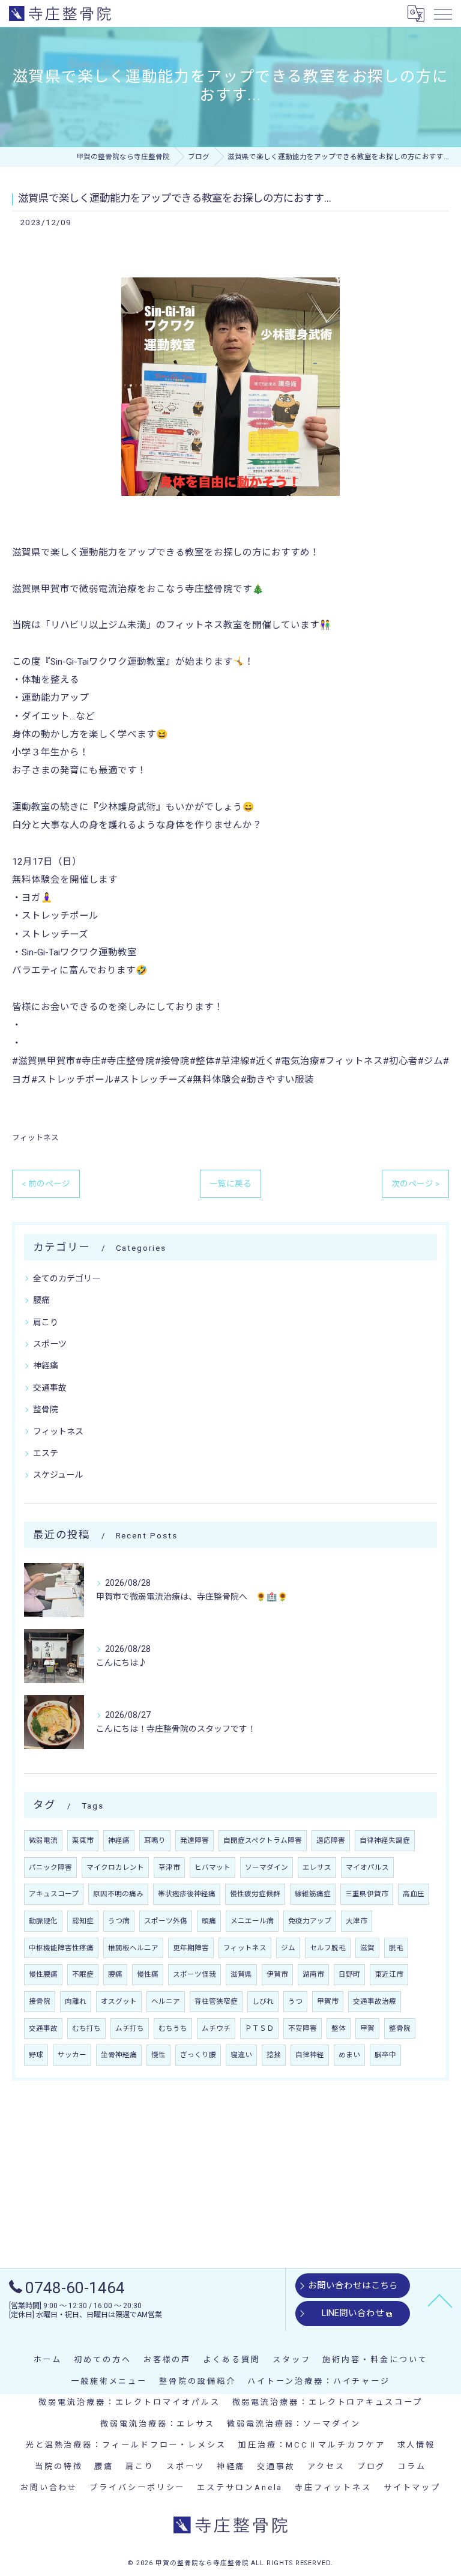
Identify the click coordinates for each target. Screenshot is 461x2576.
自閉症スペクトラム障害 (263, 1840)
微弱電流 (43, 1840)
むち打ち (86, 2028)
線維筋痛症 (313, 1894)
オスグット (119, 2001)
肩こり (46, 1322)
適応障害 (331, 1840)
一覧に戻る (230, 1184)
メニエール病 (252, 1921)
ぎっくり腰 (198, 2055)
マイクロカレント (115, 1867)
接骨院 (40, 2001)
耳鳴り (155, 1840)
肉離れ (76, 2001)
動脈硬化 (43, 1921)
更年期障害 (191, 1948)
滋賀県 (241, 1974)
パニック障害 (50, 1867)
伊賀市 (277, 1974)
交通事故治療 (375, 2001)
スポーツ (50, 1344)
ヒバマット (212, 1867)
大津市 (357, 1921)
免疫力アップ (310, 1921)
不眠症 (83, 1974)
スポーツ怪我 (194, 1974)
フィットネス (35, 1138)
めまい (349, 2055)
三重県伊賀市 (367, 1894)
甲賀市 (328, 2001)
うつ (295, 2001)
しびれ (263, 2001)
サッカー (72, 2055)
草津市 (169, 1867)
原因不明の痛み (118, 1894)
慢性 (158, 2055)
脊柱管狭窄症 (216, 2001)
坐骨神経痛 (119, 2055)
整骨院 (46, 1409)
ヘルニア (166, 2001)
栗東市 (83, 1840)
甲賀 (367, 2028)
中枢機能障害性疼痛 (61, 1948)
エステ (46, 1453)
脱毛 (396, 1948)
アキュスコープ (54, 1894)
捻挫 (274, 2055)
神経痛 (46, 1365)
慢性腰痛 (43, 1974)
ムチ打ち (130, 2028)
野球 (36, 2055)
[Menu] (442, 13)
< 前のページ (46, 1184)
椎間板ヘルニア (133, 1948)
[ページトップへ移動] (440, 2300)
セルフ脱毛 (328, 1948)
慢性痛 (148, 1974)
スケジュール (58, 1475)
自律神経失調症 (385, 1840)
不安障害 (303, 2028)
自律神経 (310, 2055)
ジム (288, 1948)
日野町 (349, 1974)
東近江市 (389, 1974)
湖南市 (313, 1974)
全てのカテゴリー (67, 1278)
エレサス (317, 1867)
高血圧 (414, 1894)
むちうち (173, 2028)
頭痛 (209, 1921)
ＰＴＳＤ (259, 2028)
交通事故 (50, 1388)
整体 (339, 2028)
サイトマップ (412, 2487)
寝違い (241, 2055)
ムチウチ (216, 2028)
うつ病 (119, 1921)
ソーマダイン (267, 1867)
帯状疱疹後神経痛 (187, 1894)
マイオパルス (367, 1867)
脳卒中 (385, 2055)
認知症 (83, 1921)
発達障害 (194, 1840)
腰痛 (41, 1300)
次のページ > (415, 1184)
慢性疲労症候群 (255, 1894)
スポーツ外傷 (166, 1921)
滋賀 (367, 1948)
